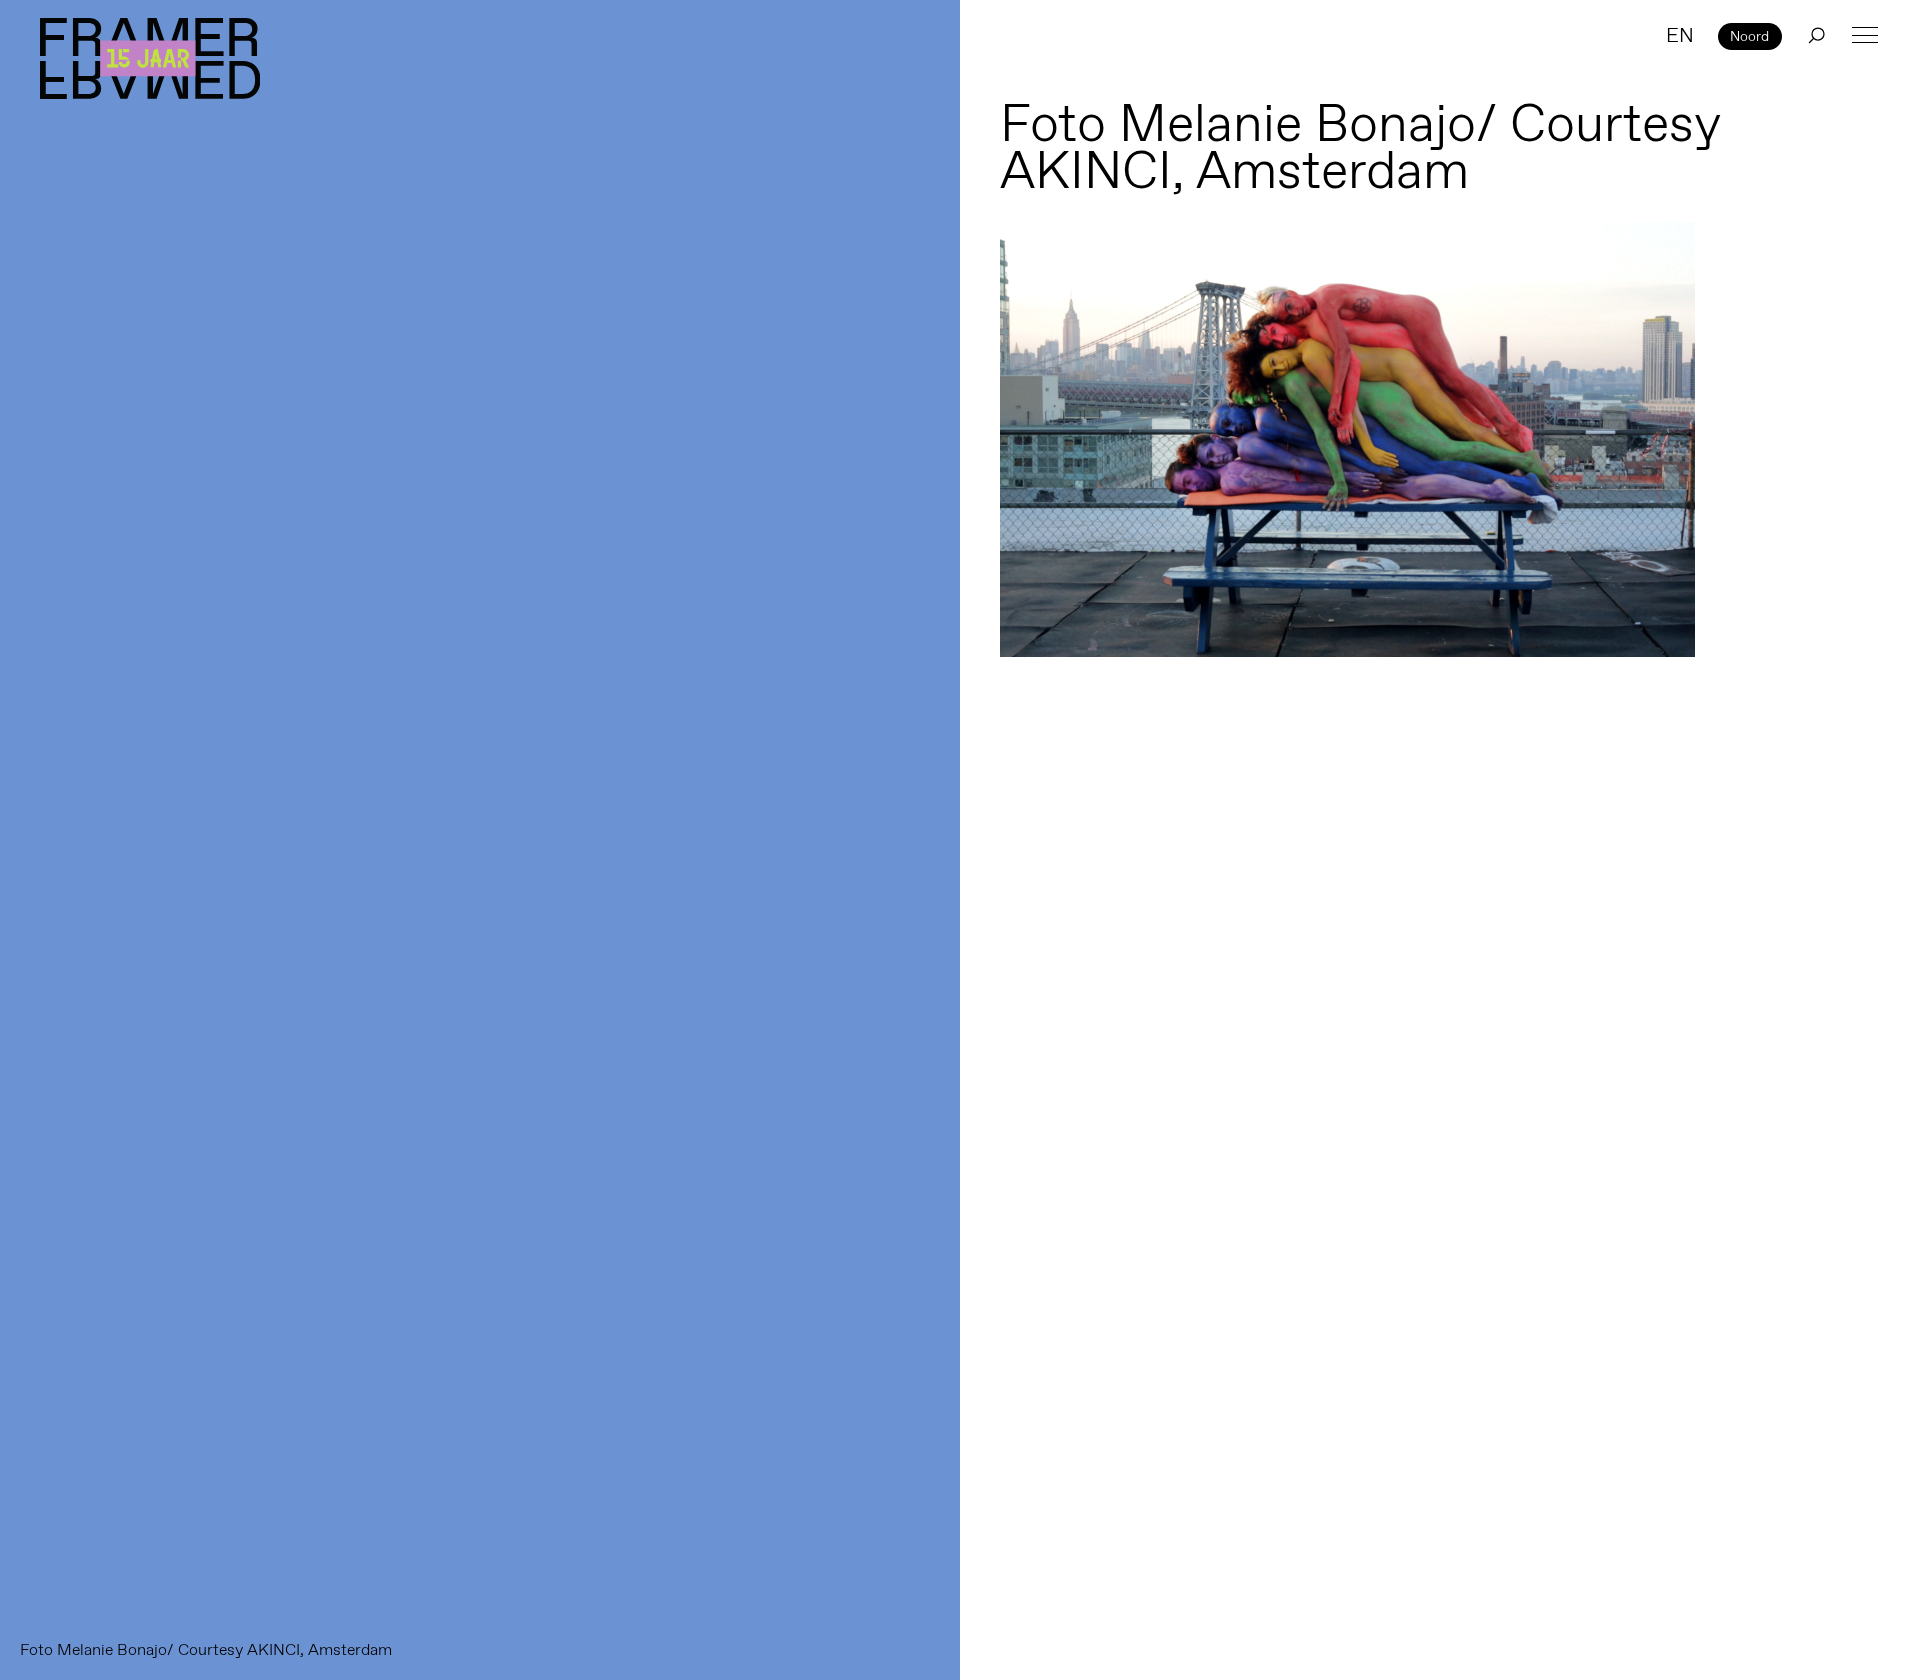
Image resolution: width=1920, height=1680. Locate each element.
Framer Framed (150, 58)
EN (1680, 35)
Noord (1749, 36)
